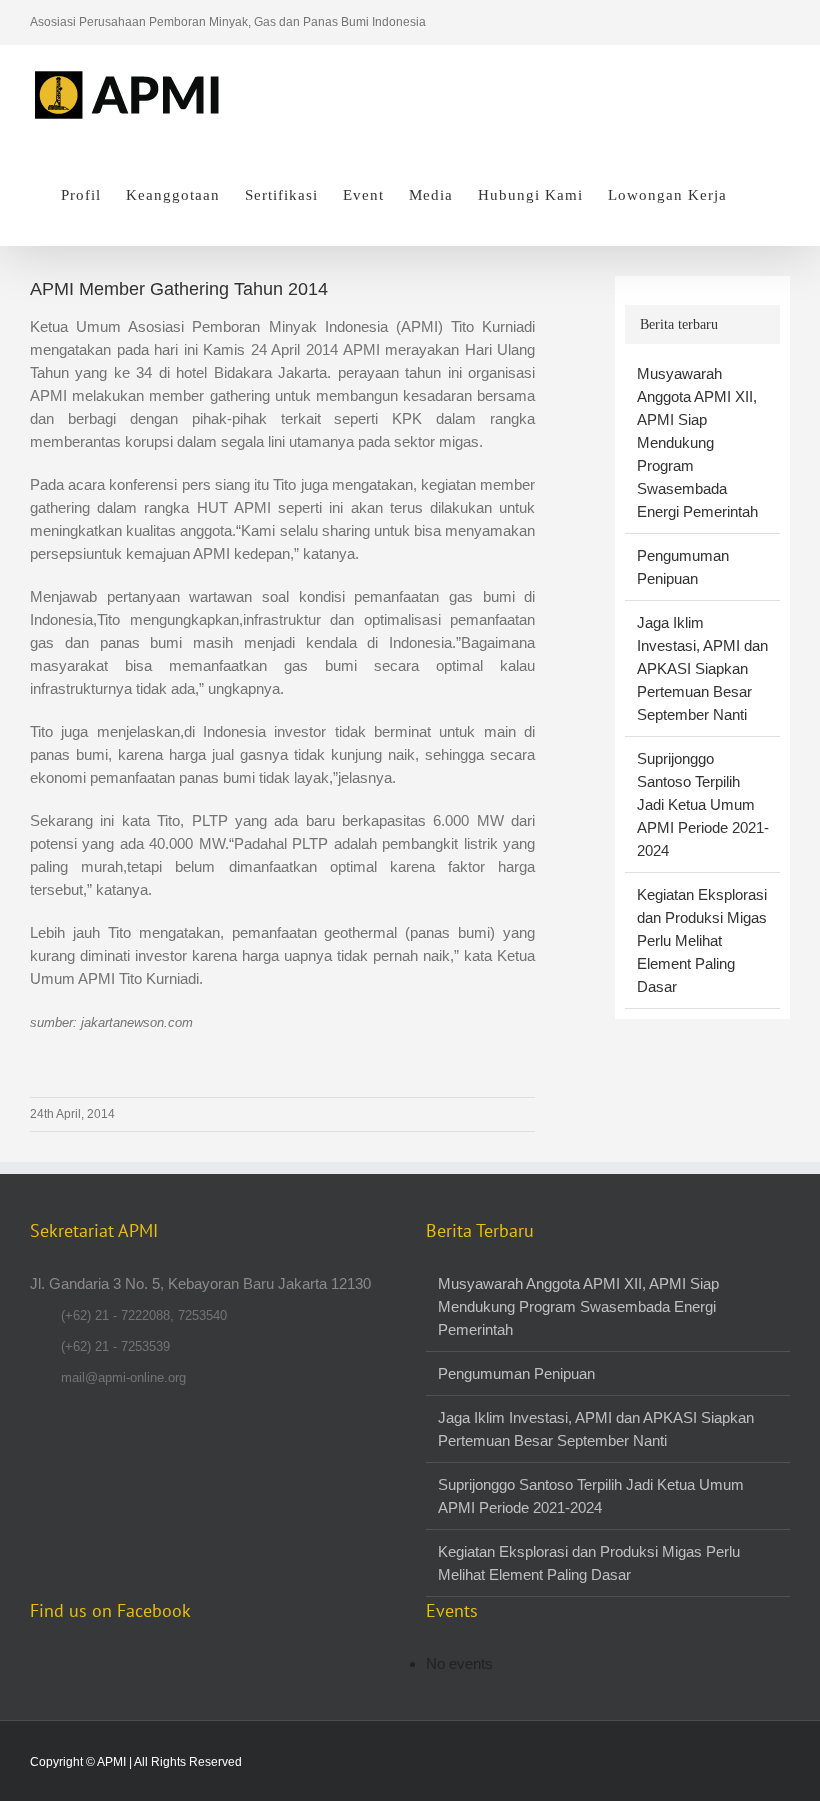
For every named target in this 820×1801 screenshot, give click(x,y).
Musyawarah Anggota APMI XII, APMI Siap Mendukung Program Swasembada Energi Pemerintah (697, 442)
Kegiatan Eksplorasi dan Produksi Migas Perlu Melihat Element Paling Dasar (702, 940)
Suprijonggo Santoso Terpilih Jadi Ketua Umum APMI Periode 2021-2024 (703, 804)
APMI (111, 1762)
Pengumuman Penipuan (516, 1373)
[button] (758, 195)
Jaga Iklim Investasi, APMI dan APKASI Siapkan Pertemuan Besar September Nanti (702, 668)
